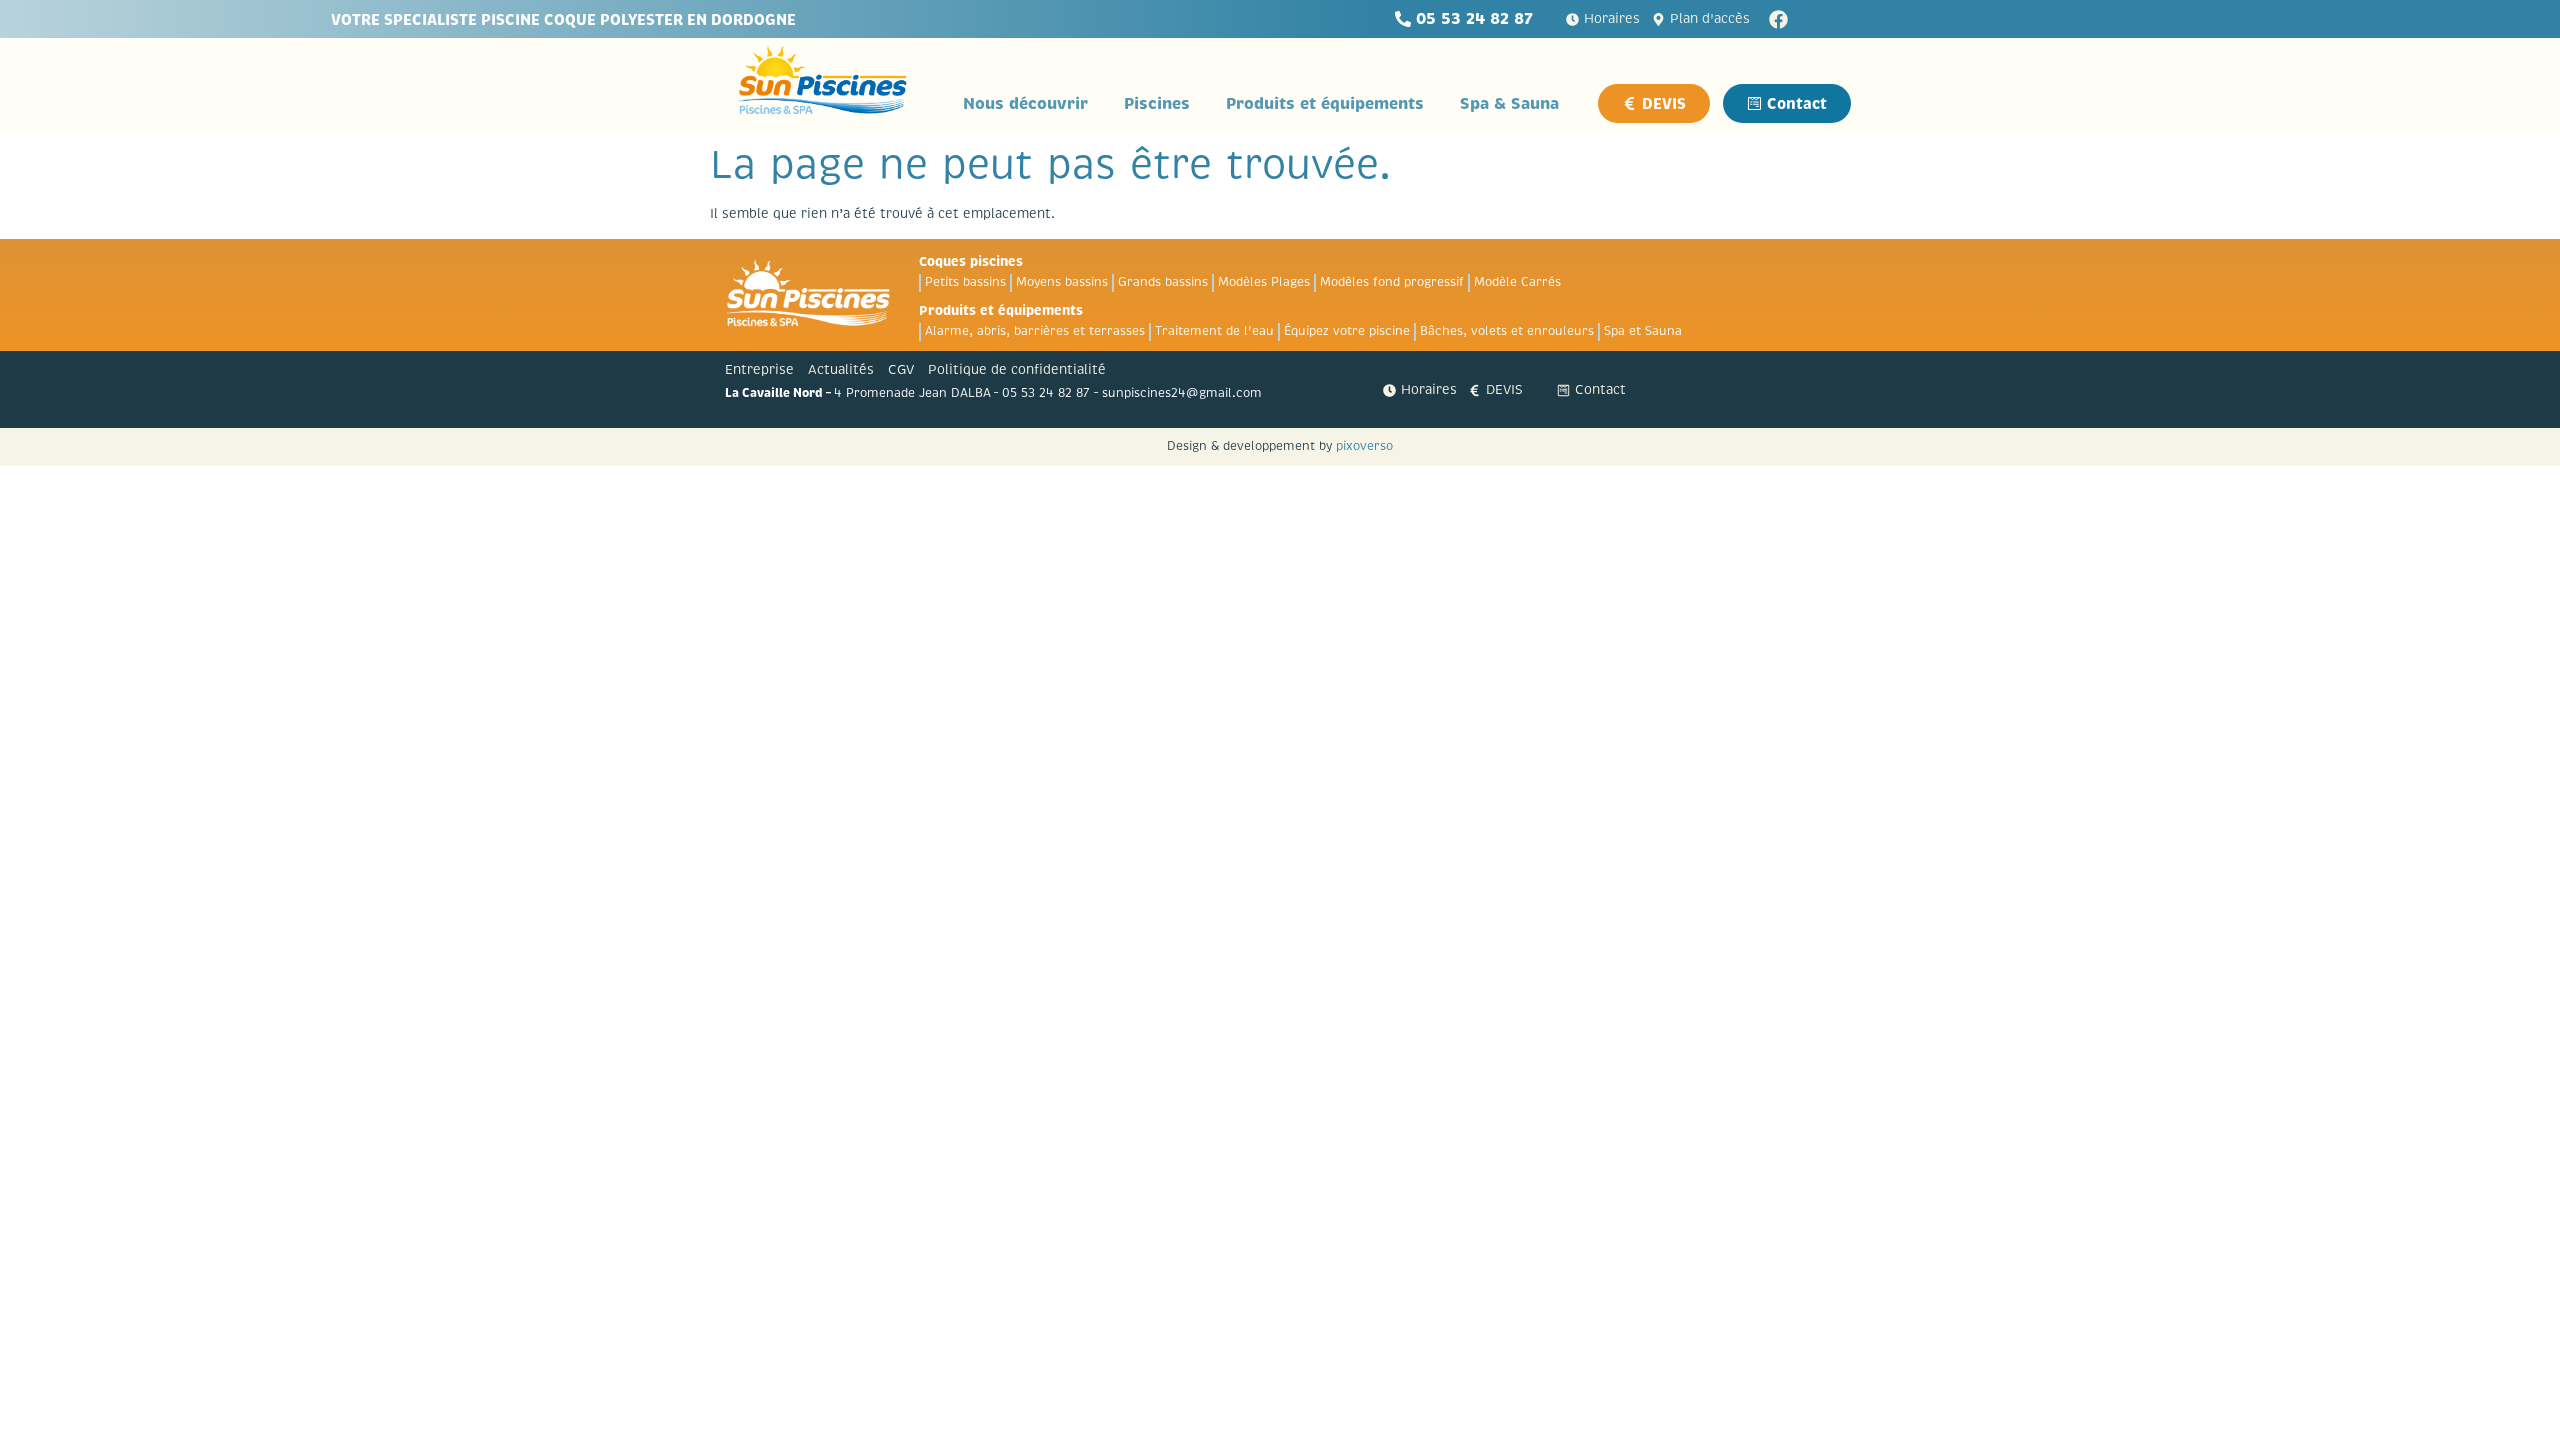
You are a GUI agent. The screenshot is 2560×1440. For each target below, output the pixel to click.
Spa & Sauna (1509, 103)
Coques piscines (971, 261)
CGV (901, 370)
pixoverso (1364, 446)
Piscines (1157, 103)
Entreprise (759, 370)
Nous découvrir (1025, 103)
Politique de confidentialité (1017, 370)
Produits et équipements (1325, 103)
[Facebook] (1778, 19)
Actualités (841, 370)
